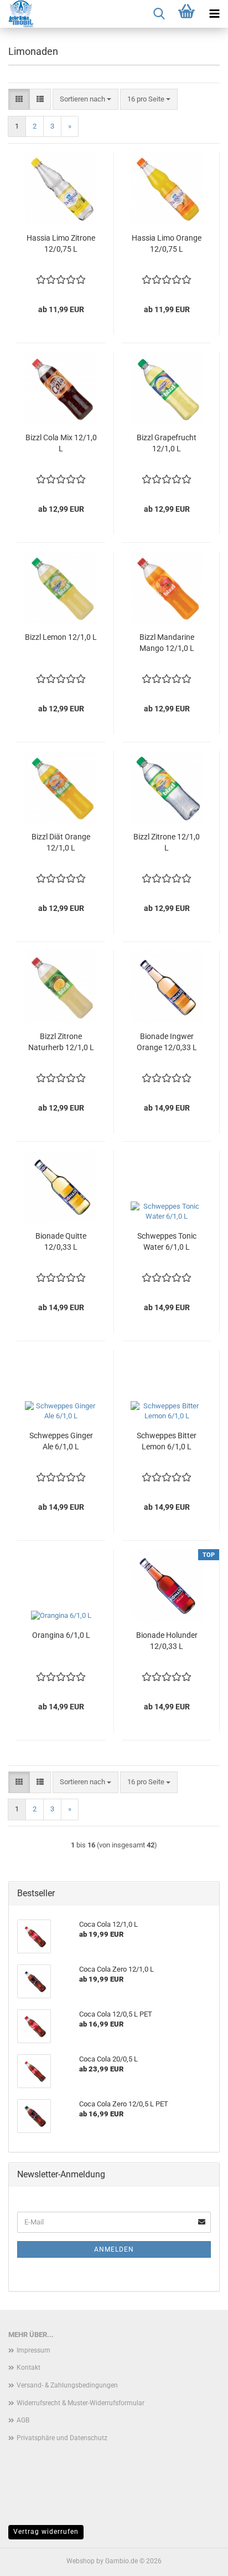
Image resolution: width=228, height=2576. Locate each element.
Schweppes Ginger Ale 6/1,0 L (61, 1441)
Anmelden (114, 2249)
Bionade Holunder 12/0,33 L (167, 1641)
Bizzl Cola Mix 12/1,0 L (61, 443)
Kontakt (28, 2368)
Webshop (81, 2561)
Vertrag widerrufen (46, 2532)
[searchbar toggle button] (159, 14)
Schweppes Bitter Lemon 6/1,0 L (167, 1441)
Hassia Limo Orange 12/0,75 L (167, 243)
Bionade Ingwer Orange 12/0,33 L (167, 1042)
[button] (19, 100)
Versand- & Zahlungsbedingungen (67, 2385)
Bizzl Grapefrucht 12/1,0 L (167, 443)
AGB (23, 2420)
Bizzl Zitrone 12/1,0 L (167, 842)
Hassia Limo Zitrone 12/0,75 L (61, 243)
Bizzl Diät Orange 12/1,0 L (61, 842)
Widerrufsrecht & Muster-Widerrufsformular (81, 2403)
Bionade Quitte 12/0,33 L (61, 1241)
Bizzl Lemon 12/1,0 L (61, 637)
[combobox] (85, 100)
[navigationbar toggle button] (214, 14)
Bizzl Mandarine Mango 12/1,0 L (167, 643)
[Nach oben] (198, 2559)
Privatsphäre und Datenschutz (62, 2438)
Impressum (33, 2350)
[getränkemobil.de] (17, 14)
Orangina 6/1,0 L (61, 1635)
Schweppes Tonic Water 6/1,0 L (167, 1241)
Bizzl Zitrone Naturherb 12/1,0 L (61, 1042)
